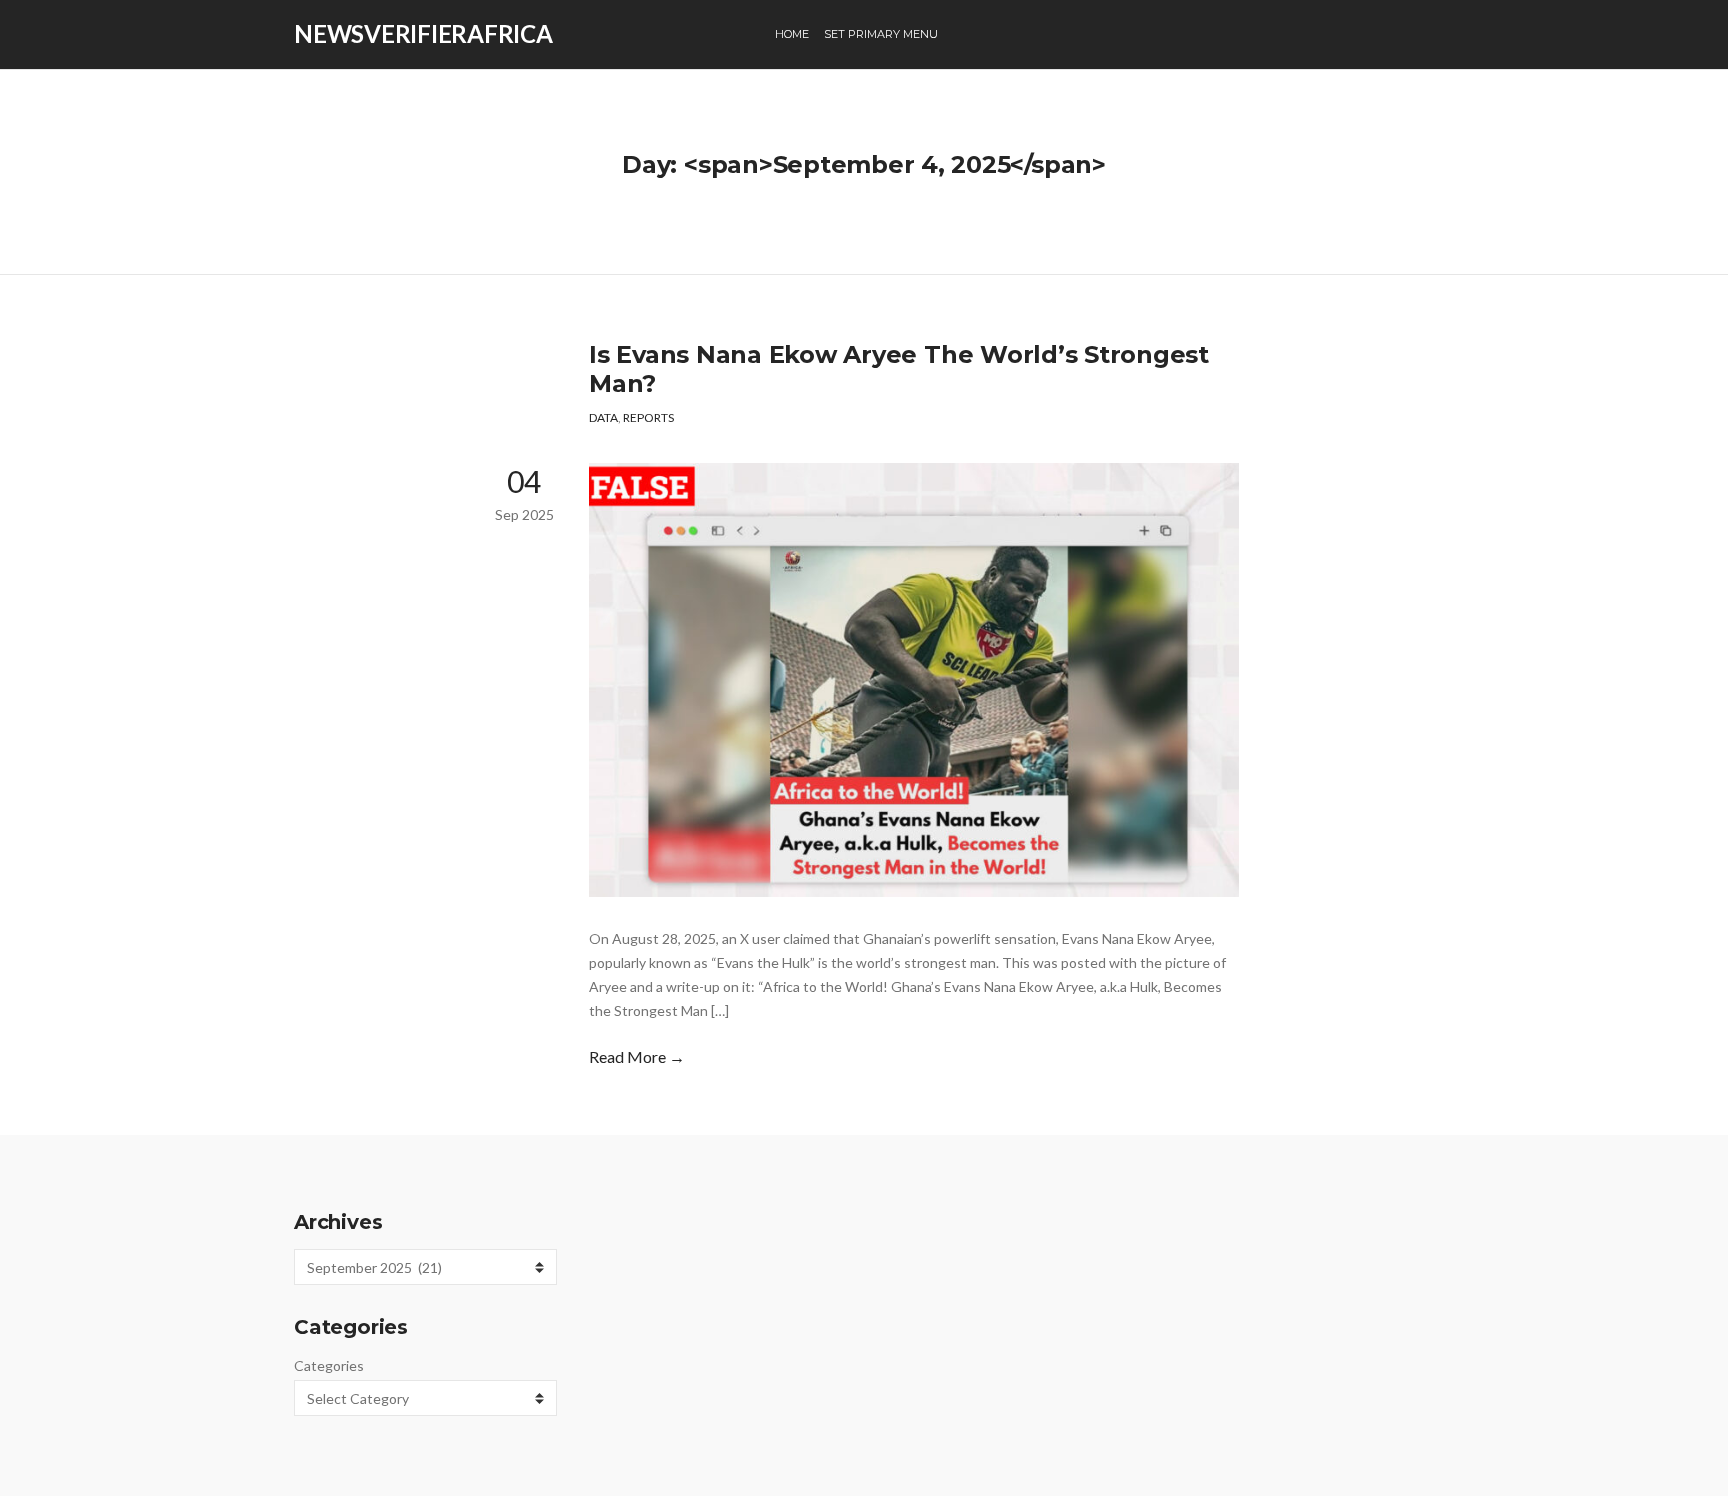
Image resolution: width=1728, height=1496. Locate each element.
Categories (329, 1365)
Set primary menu (881, 34)
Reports (648, 417)
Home (792, 34)
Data (603, 417)
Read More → (637, 1056)
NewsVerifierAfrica (423, 33)
